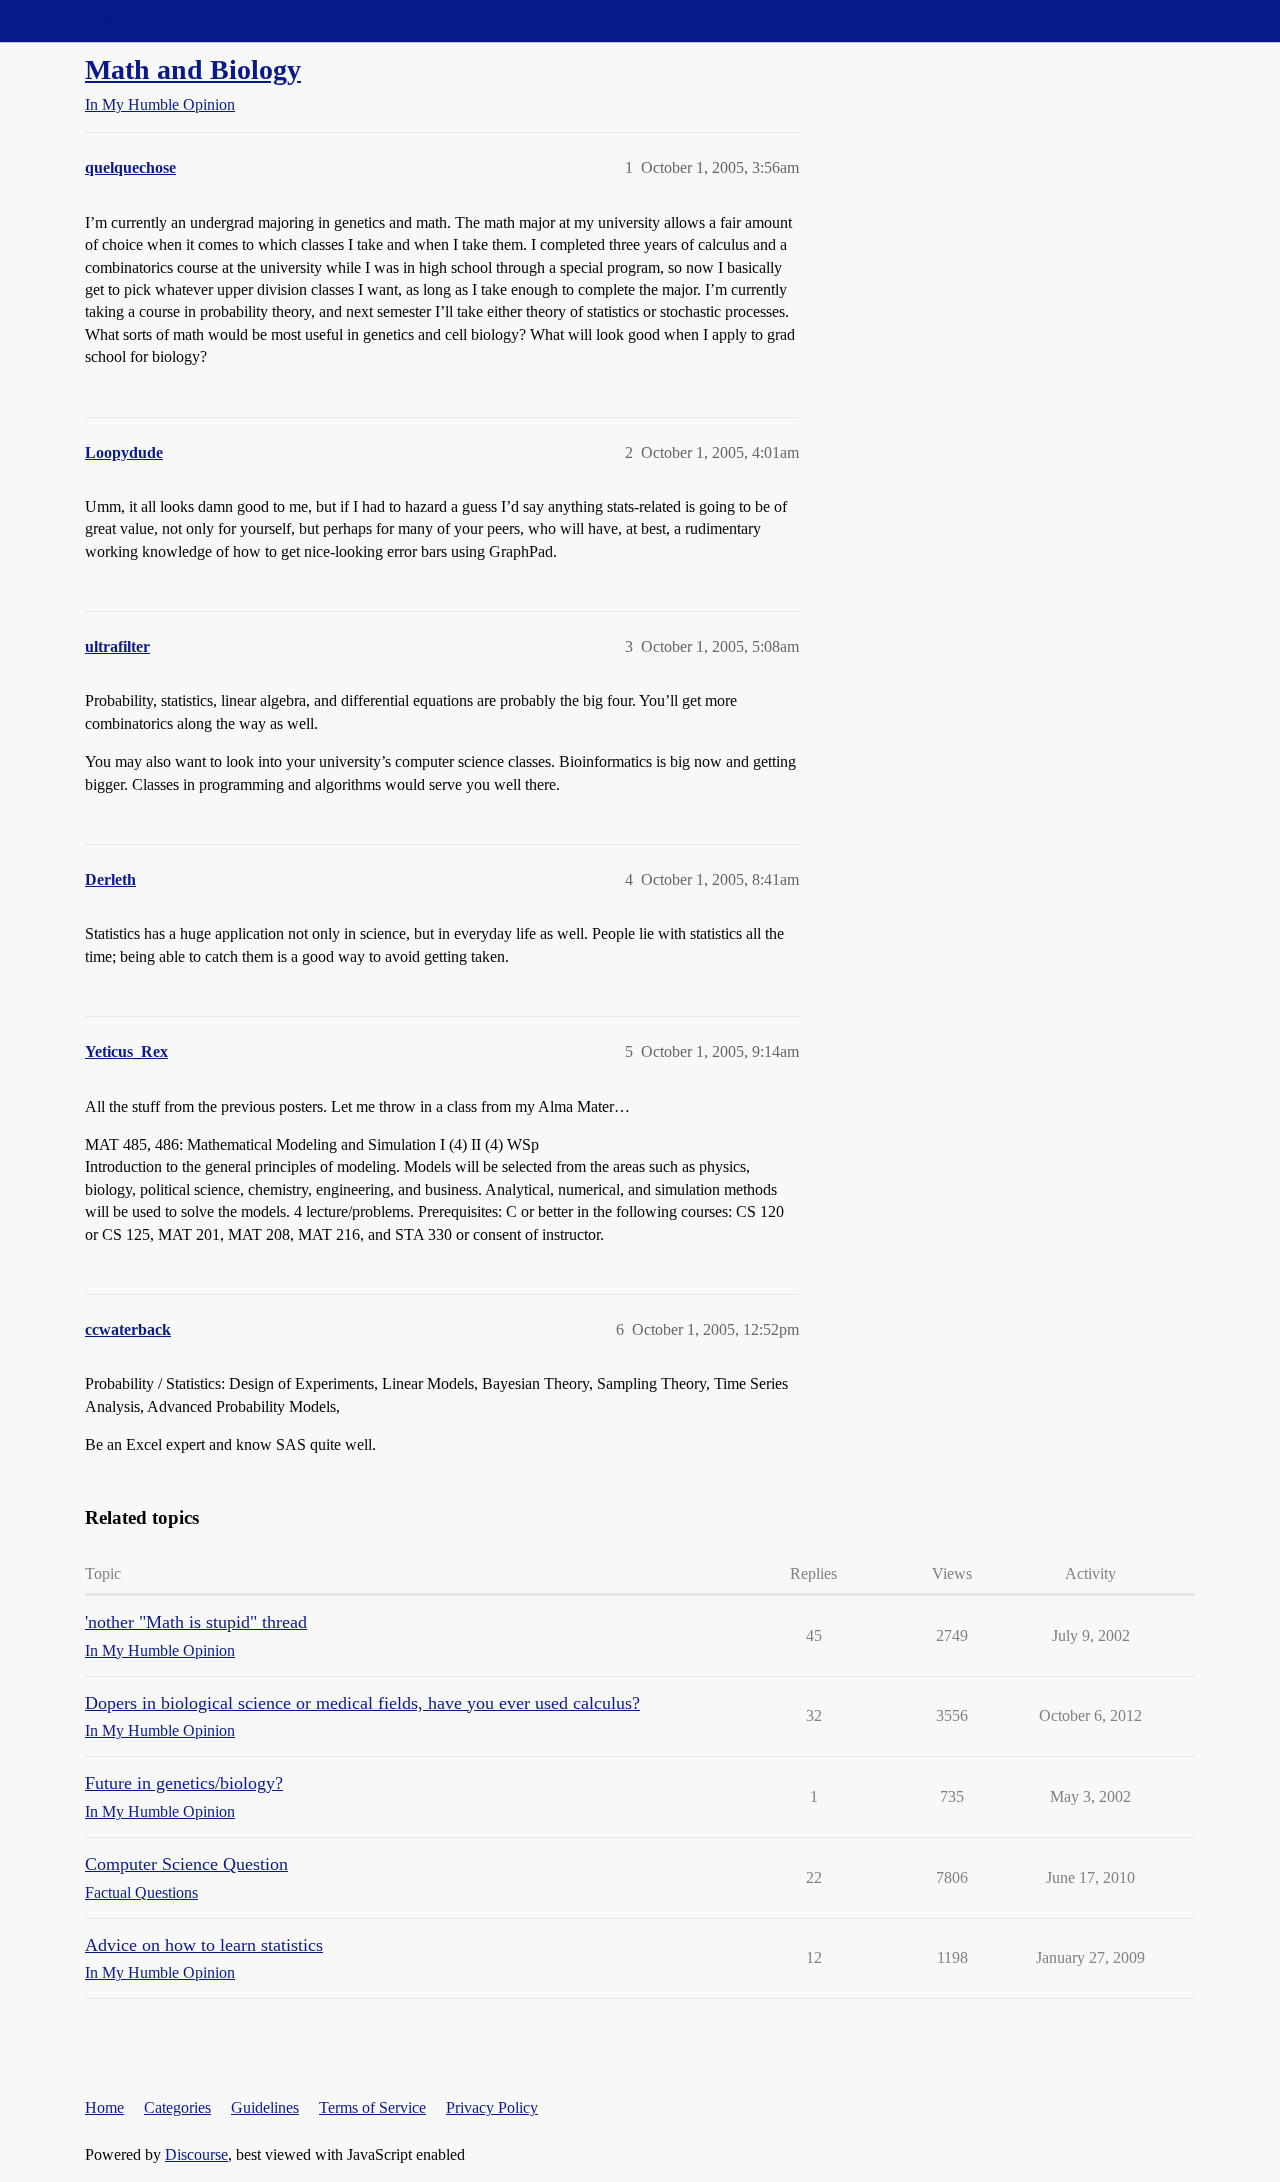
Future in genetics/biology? (184, 1783)
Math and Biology (193, 69)
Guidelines (265, 2107)
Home (104, 2107)
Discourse (196, 2154)
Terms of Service (372, 2107)
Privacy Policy (492, 2107)
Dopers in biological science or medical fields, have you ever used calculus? (362, 1703)
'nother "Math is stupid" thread (196, 1622)
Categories (177, 2107)
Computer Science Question (186, 1864)
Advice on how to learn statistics (204, 1945)
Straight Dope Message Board (105, 20)
